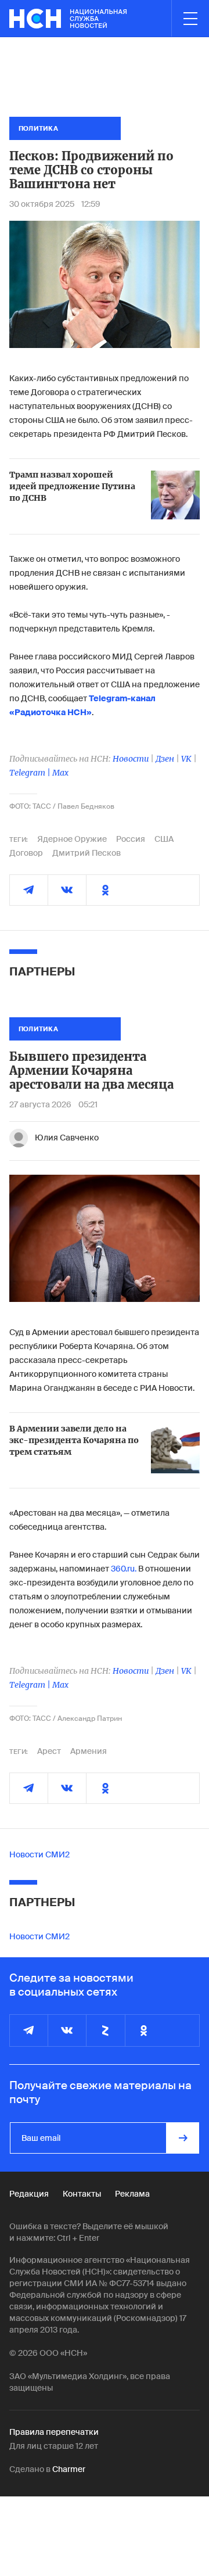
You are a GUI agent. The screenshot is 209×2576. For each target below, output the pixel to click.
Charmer (69, 2469)
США (164, 839)
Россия (131, 839)
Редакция (29, 2194)
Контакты (82, 2194)
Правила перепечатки (54, 2432)
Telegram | (31, 773)
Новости (131, 759)
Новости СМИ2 (39, 1854)
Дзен (165, 759)
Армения (89, 1751)
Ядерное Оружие (72, 839)
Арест (49, 1751)
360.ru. (124, 1569)
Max (60, 773)
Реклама (132, 2194)
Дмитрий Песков (87, 853)
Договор (26, 853)
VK (186, 759)
